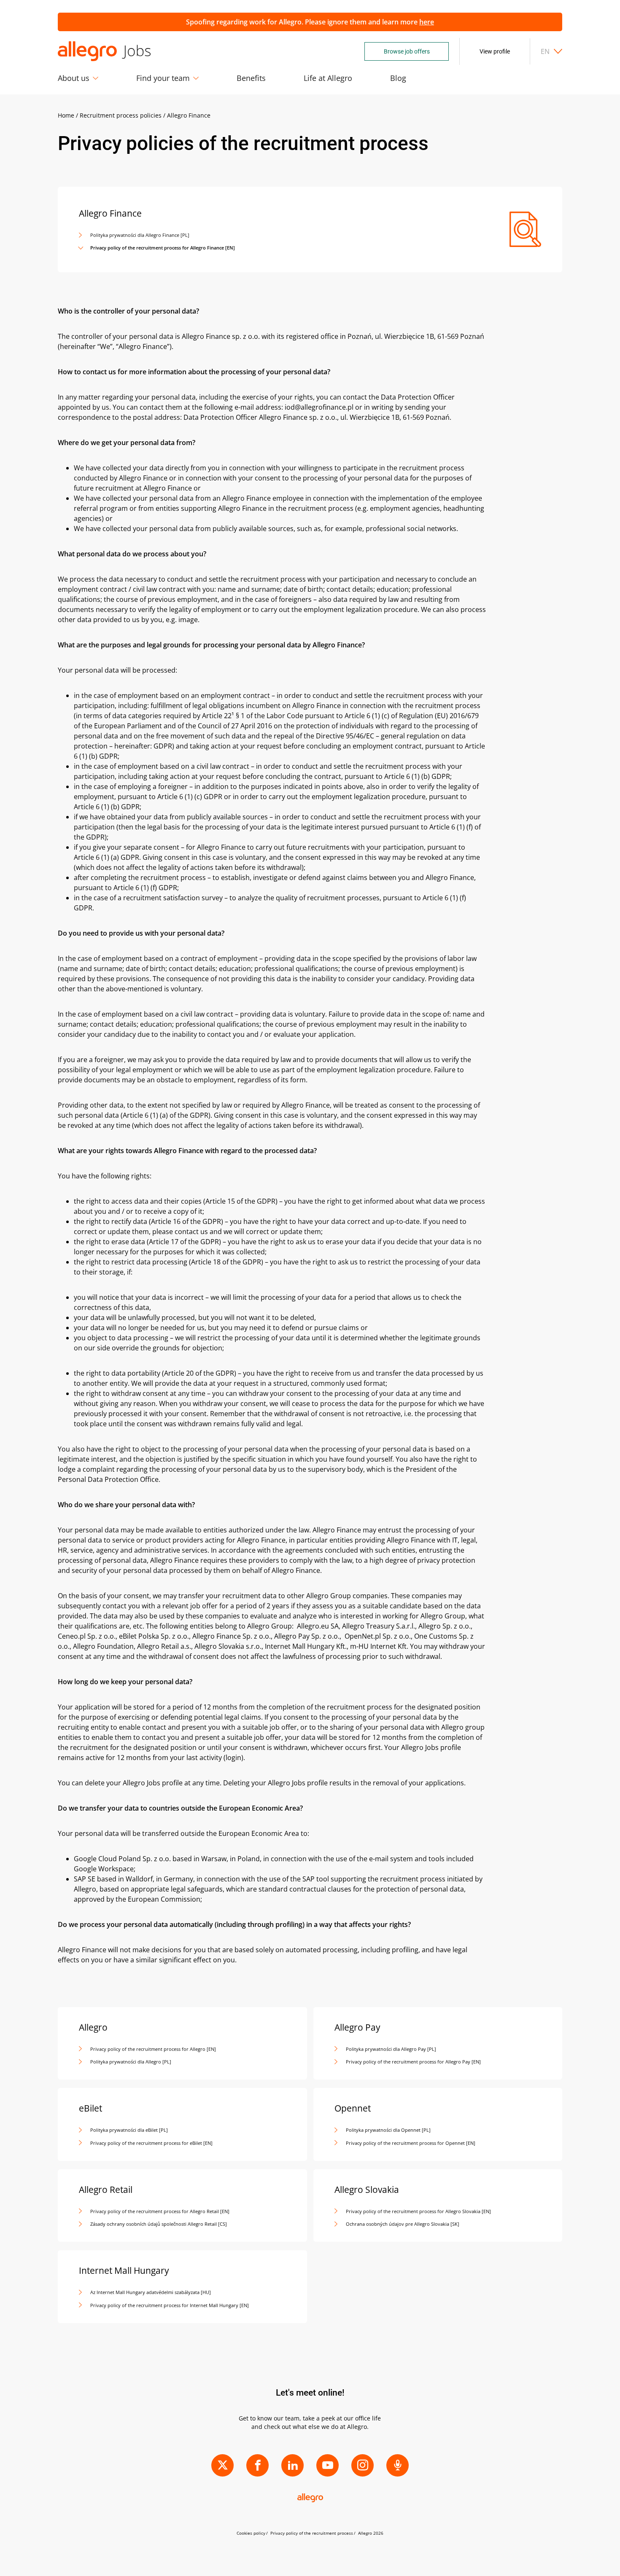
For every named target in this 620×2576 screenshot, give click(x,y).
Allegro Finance (189, 115)
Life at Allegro (328, 78)
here (427, 22)
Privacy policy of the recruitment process (312, 2533)
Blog (398, 78)
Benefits (251, 78)
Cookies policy (251, 2533)
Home (66, 115)
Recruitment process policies (121, 115)
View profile (495, 51)
